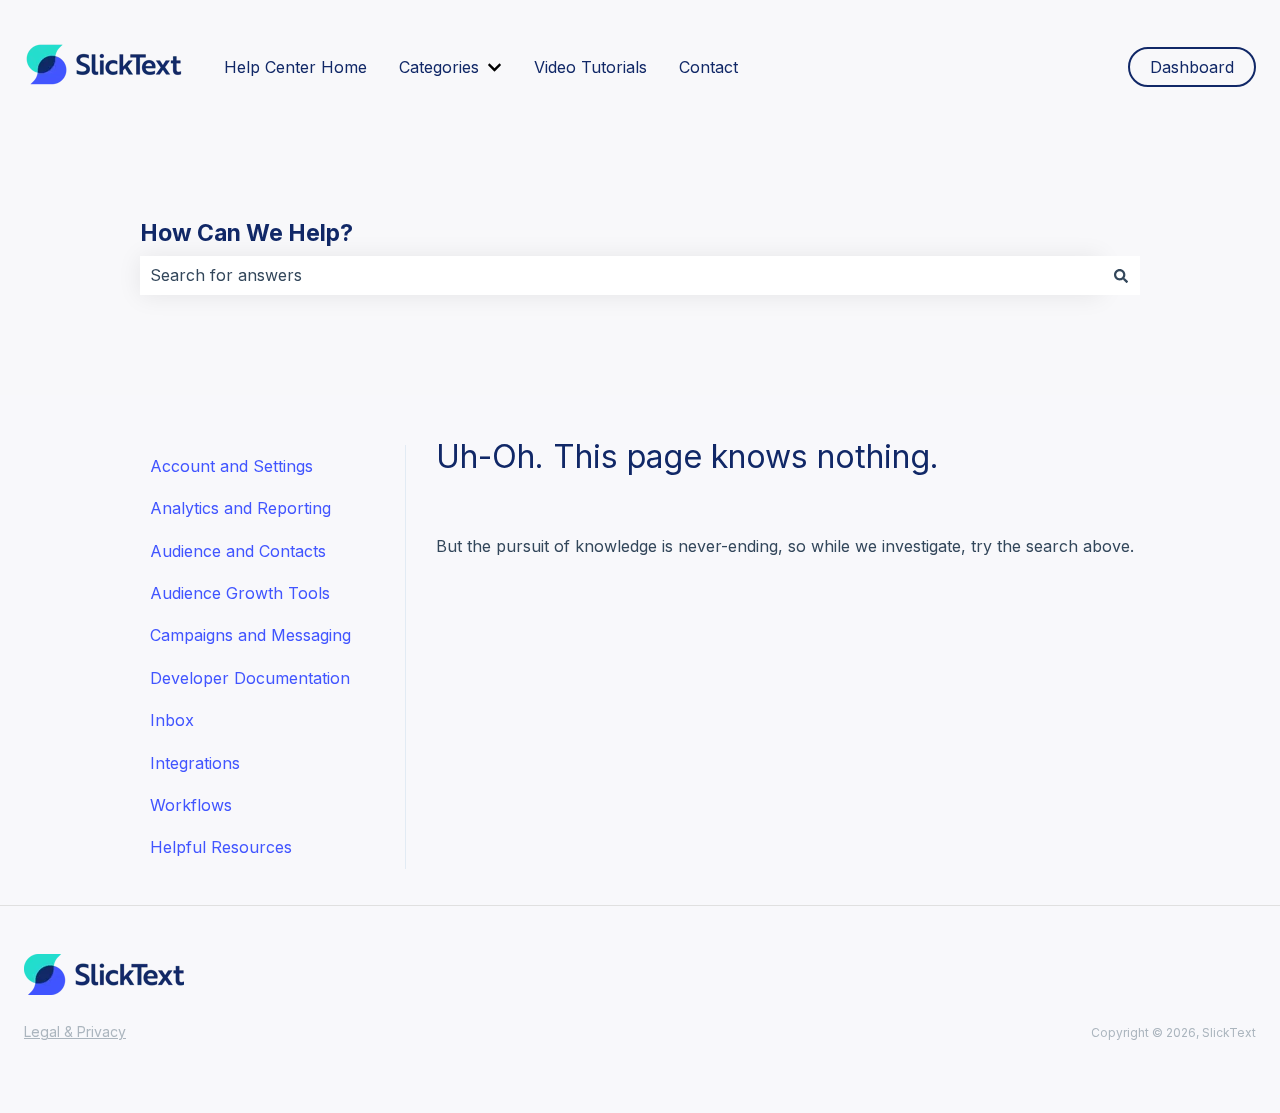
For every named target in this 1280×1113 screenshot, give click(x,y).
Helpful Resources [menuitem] (221, 847)
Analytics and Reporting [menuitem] (240, 508)
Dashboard (1192, 67)
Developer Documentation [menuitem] (250, 678)
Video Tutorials (590, 67)
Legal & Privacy (75, 1031)
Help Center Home (295, 67)
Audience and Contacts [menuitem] (238, 551)
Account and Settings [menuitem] (231, 466)
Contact (708, 67)
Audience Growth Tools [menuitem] (240, 593)
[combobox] (621, 275)
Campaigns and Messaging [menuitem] (250, 635)
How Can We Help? (246, 233)
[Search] (1121, 275)
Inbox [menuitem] (172, 720)
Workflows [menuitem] (191, 805)
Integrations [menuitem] (195, 763)
